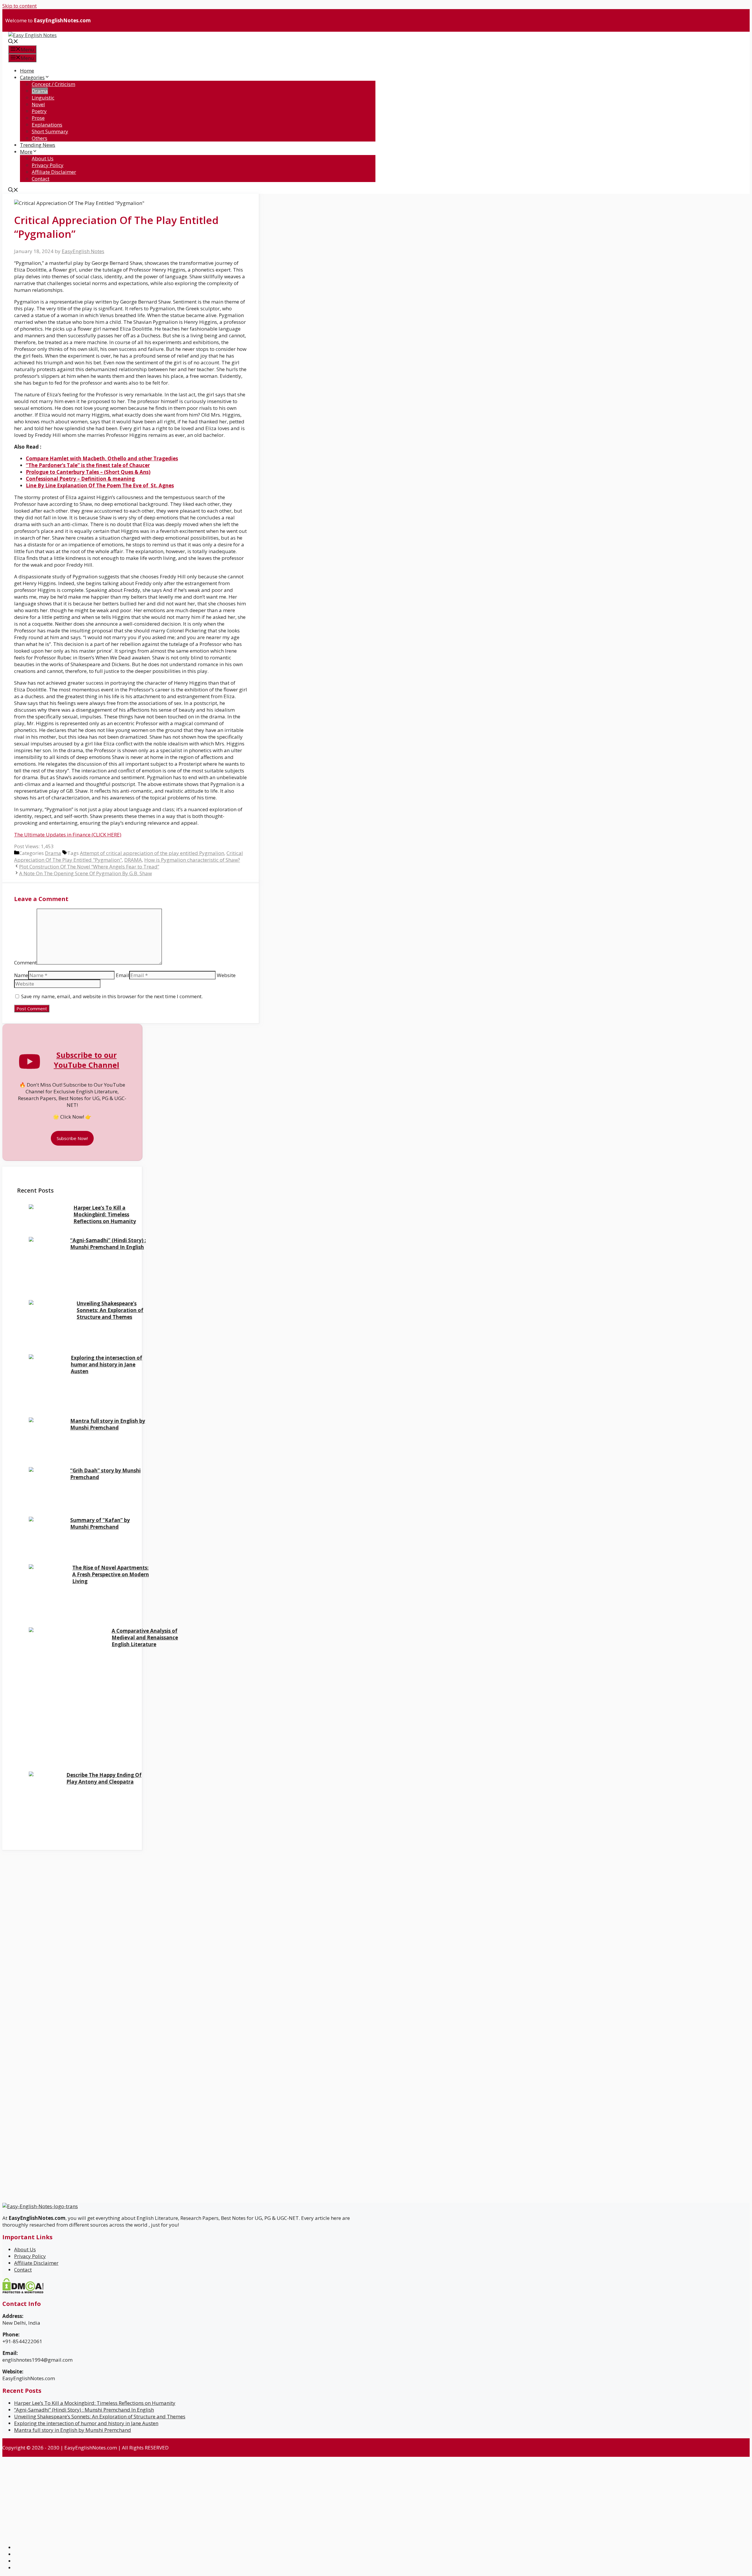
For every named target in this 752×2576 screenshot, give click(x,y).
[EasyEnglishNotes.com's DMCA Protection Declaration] (23, 2292)
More (26, 152)
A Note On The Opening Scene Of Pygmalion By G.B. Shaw (85, 873)
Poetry (39, 111)
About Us (43, 158)
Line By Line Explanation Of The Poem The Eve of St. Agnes (100, 485)
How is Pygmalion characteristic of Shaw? (192, 860)
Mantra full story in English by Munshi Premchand (108, 1424)
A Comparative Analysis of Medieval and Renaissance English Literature (145, 1638)
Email (122, 975)
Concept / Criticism (53, 84)
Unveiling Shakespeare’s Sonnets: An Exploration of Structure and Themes (110, 1310)
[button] (13, 42)
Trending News (38, 145)
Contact (41, 179)
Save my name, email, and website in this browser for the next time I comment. (112, 996)
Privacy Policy (48, 165)
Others (40, 138)
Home (27, 71)
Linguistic (43, 98)
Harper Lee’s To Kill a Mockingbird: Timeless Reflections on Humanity (105, 1214)
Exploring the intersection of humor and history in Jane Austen (106, 1364)
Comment (25, 963)
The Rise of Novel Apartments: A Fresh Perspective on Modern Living (111, 1574)
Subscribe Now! (72, 1138)
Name (21, 975)
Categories (32, 77)
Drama (40, 91)
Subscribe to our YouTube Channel (87, 1060)
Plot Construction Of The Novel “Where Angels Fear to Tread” (89, 867)
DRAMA (133, 860)
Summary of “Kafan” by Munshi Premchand (100, 1523)
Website (226, 975)
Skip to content (20, 6)
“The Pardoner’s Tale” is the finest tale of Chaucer (88, 465)
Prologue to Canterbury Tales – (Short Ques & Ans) (88, 472)
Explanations (47, 125)
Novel (38, 104)
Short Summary (50, 131)
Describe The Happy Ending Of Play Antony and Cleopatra (104, 1778)
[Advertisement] (57, 1892)
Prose (38, 118)
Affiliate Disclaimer (54, 172)
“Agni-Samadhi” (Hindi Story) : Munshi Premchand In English (108, 1244)
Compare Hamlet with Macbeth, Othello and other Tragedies (102, 458)
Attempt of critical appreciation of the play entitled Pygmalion (152, 853)
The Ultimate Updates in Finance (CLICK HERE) (68, 835)
